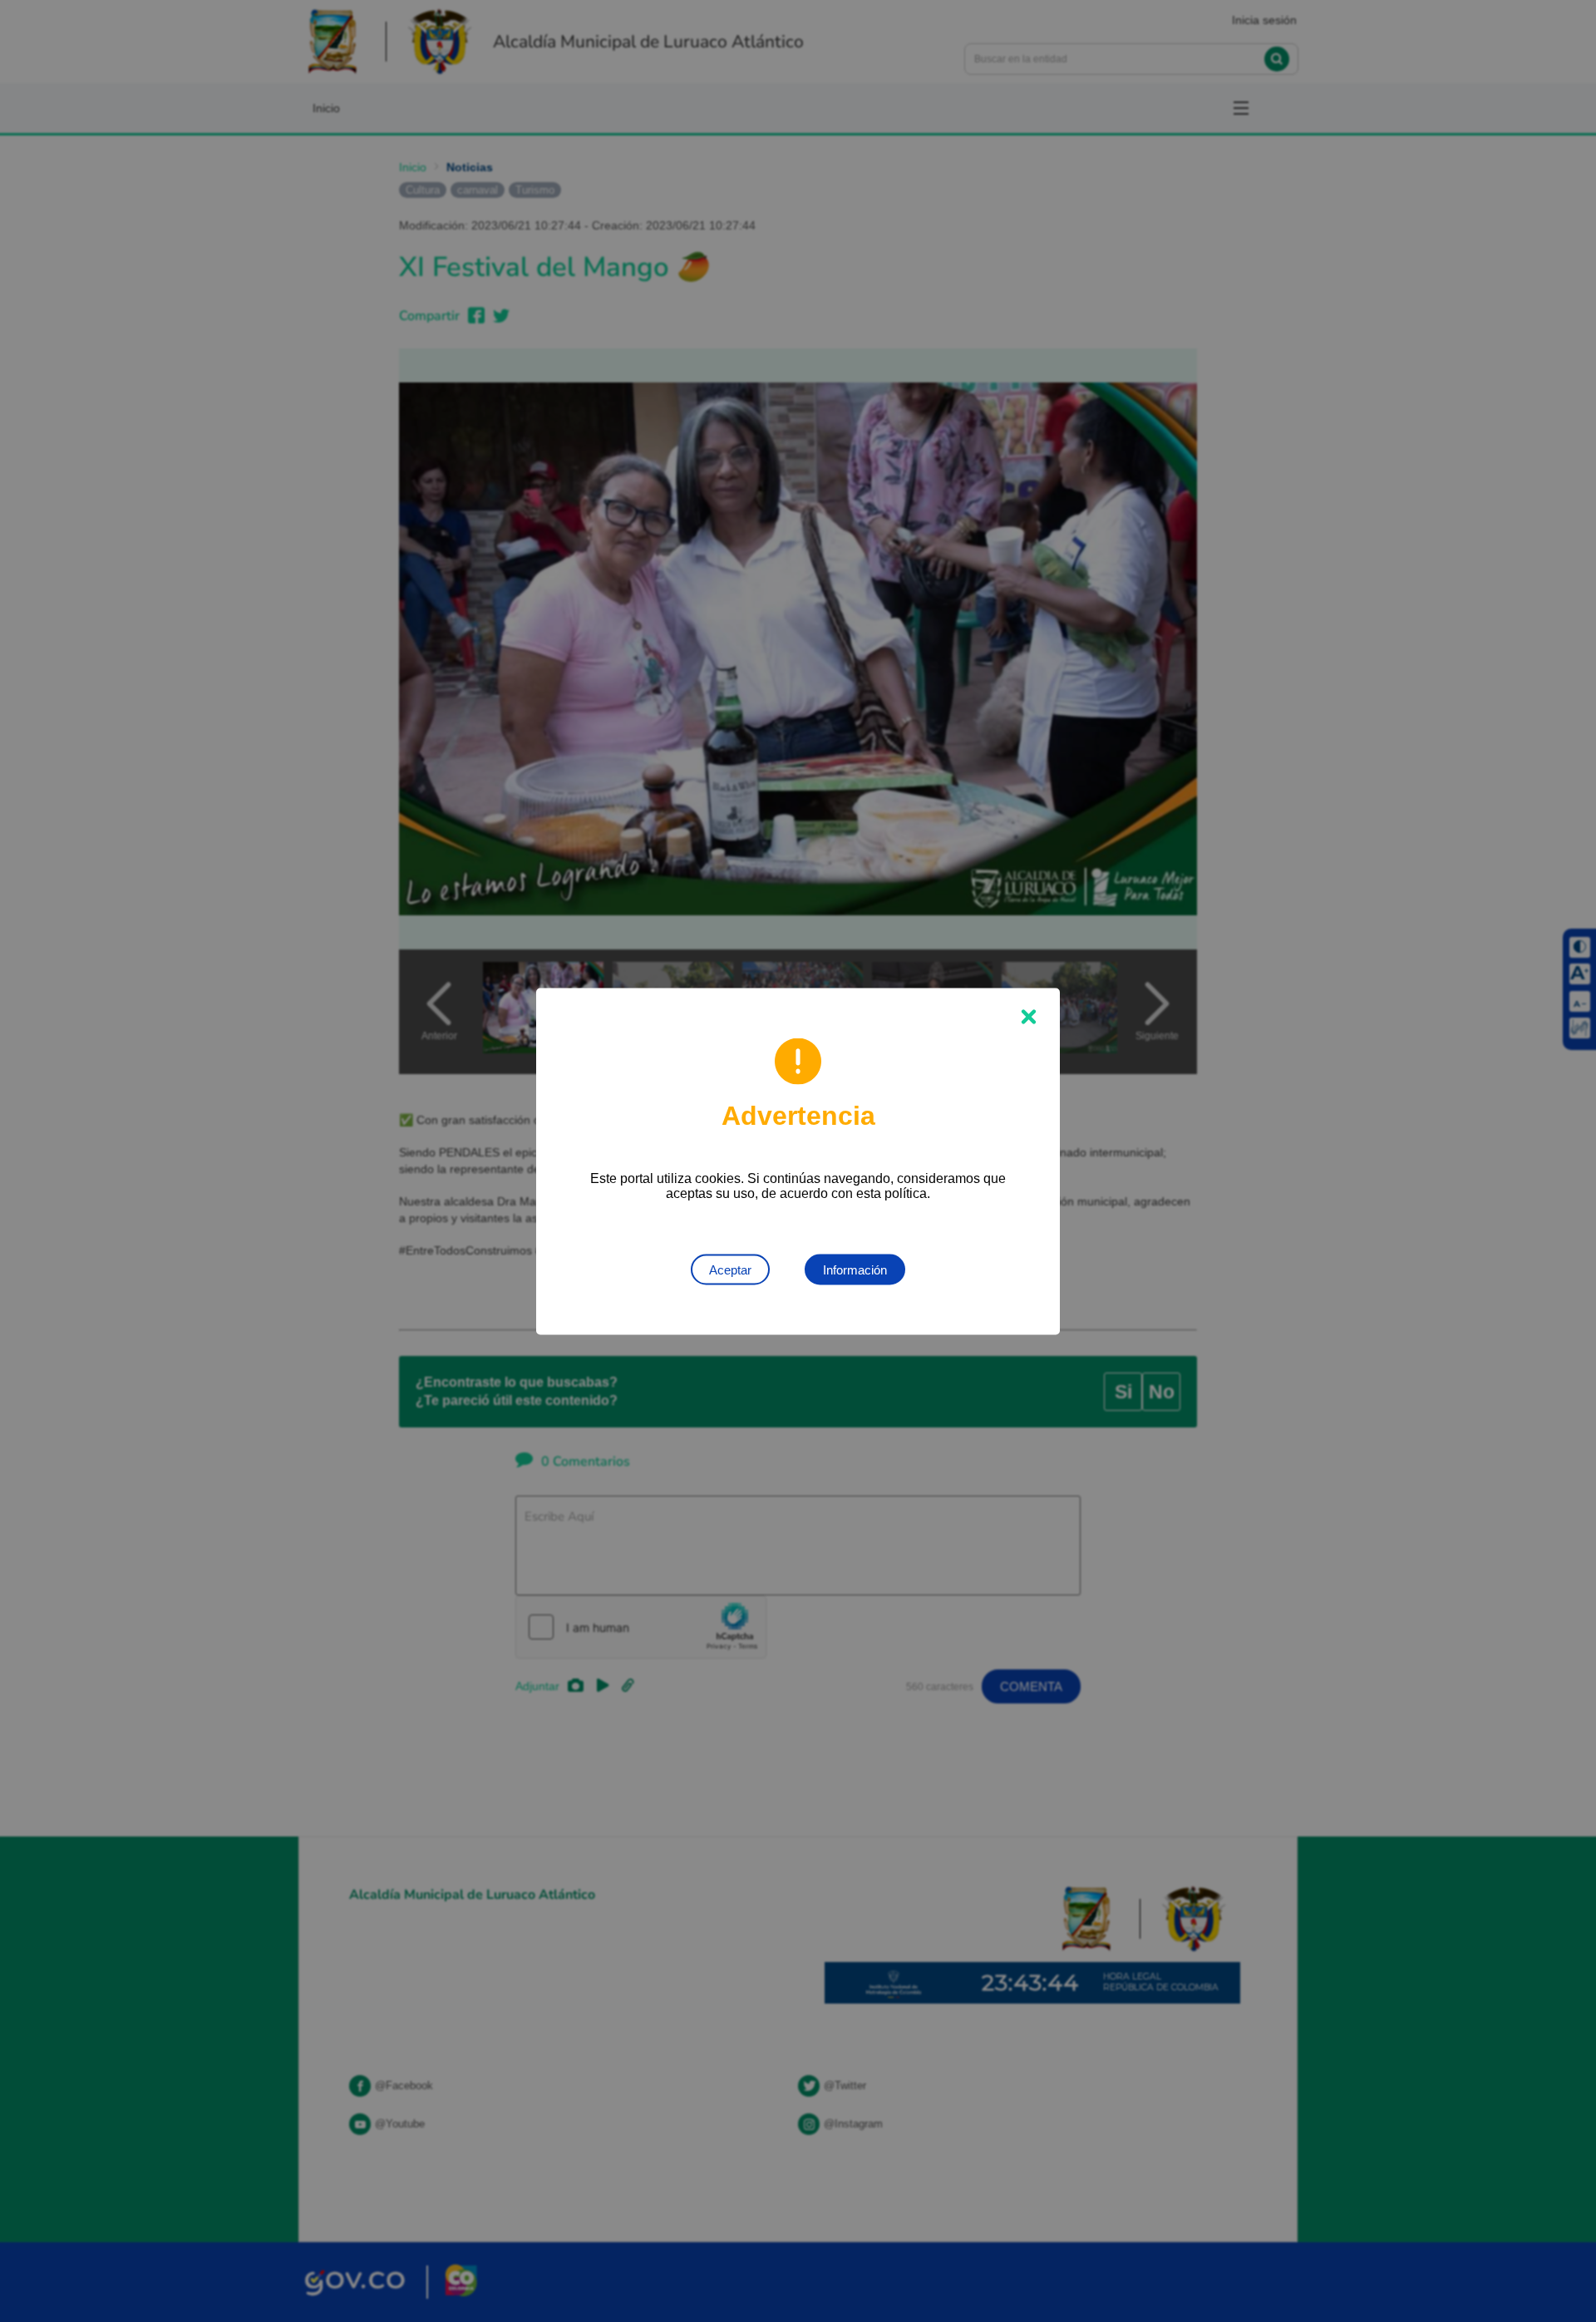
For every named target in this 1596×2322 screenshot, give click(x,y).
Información (855, 1269)
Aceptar (730, 1269)
